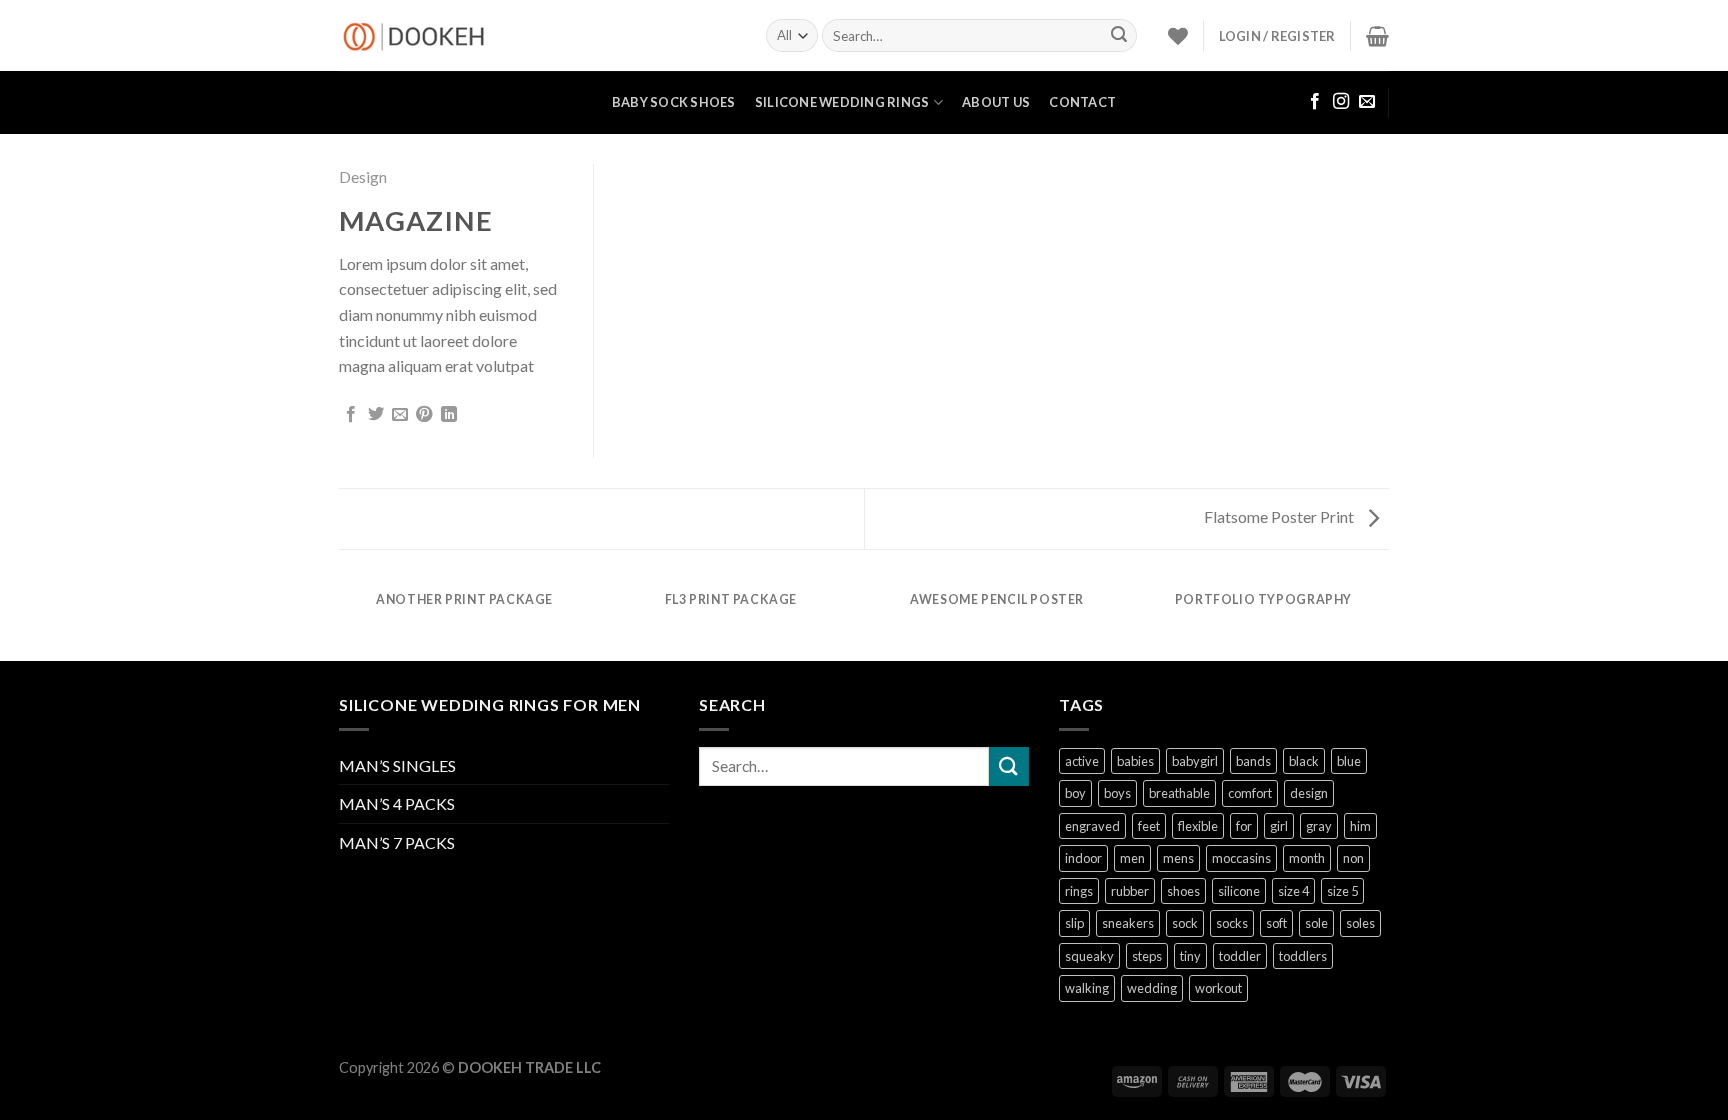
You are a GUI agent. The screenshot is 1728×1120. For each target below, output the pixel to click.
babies (1135, 761)
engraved (1092, 826)
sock (1185, 923)
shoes (1183, 891)
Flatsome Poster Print (1280, 516)
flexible (1198, 826)
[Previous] (343, 618)
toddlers (1303, 956)
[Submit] (1009, 766)
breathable (1179, 793)
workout (1218, 988)
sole (1316, 923)
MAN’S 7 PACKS (397, 842)
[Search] (1119, 36)
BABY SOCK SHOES (674, 102)
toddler (1240, 956)
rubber (1130, 891)
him (1360, 826)
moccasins (1241, 858)
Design (363, 176)
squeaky (1089, 956)
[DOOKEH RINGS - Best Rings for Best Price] (537, 35)
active (1082, 761)
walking (1087, 988)
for (1244, 826)
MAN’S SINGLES (397, 765)
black (1304, 761)
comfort (1250, 793)
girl (1279, 826)
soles (1360, 923)
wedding (1152, 988)
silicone (1239, 891)
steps (1147, 956)
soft (1276, 923)
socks (1232, 923)
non (1353, 858)
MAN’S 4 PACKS (397, 803)
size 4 (1293, 891)
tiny (1190, 956)
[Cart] (1377, 36)
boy (1075, 793)
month (1307, 858)
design (1309, 793)
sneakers (1128, 923)
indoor (1083, 858)
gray (1319, 826)
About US (996, 102)
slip (1074, 923)
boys (1117, 793)
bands (1253, 761)
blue (1349, 761)
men (1132, 858)
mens (1178, 858)
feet (1149, 826)
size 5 (1342, 891)
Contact (1082, 102)
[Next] (1386, 618)
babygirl (1195, 761)
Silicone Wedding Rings (842, 102)
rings (1079, 891)
